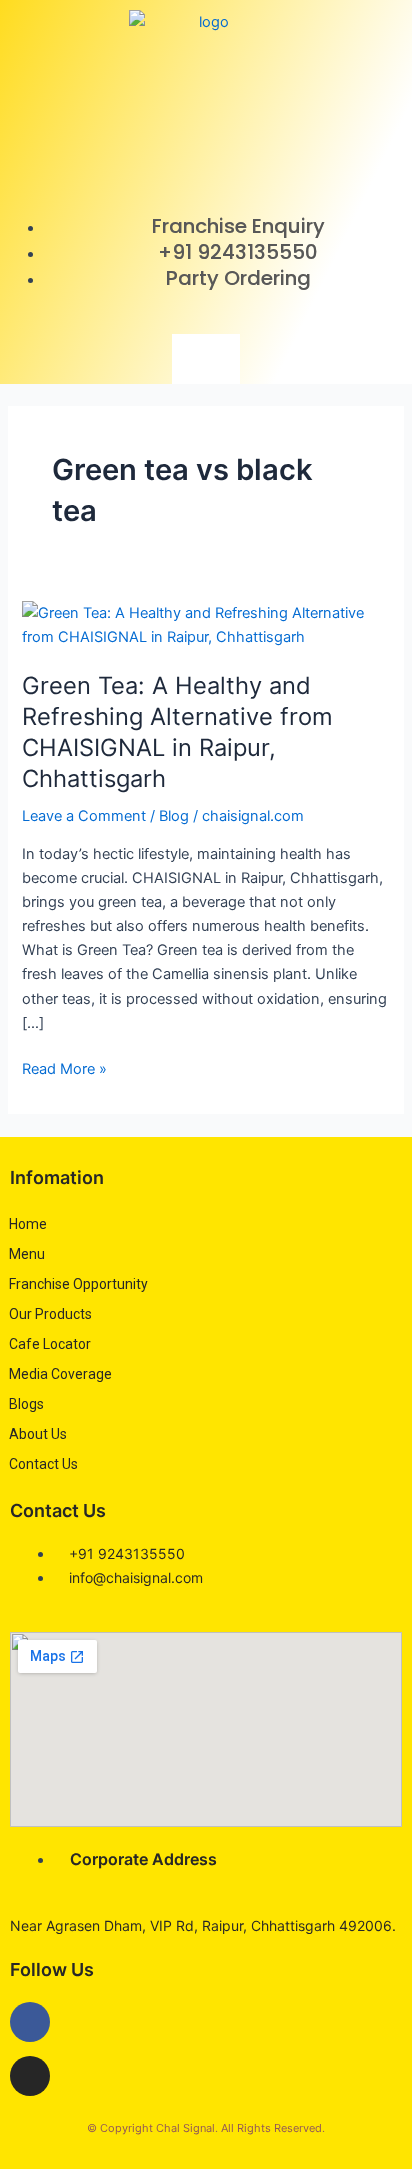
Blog (174, 816)
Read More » (64, 1067)
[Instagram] (30, 2076)
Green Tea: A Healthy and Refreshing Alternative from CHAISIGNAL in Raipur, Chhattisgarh (177, 731)
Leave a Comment (84, 816)
